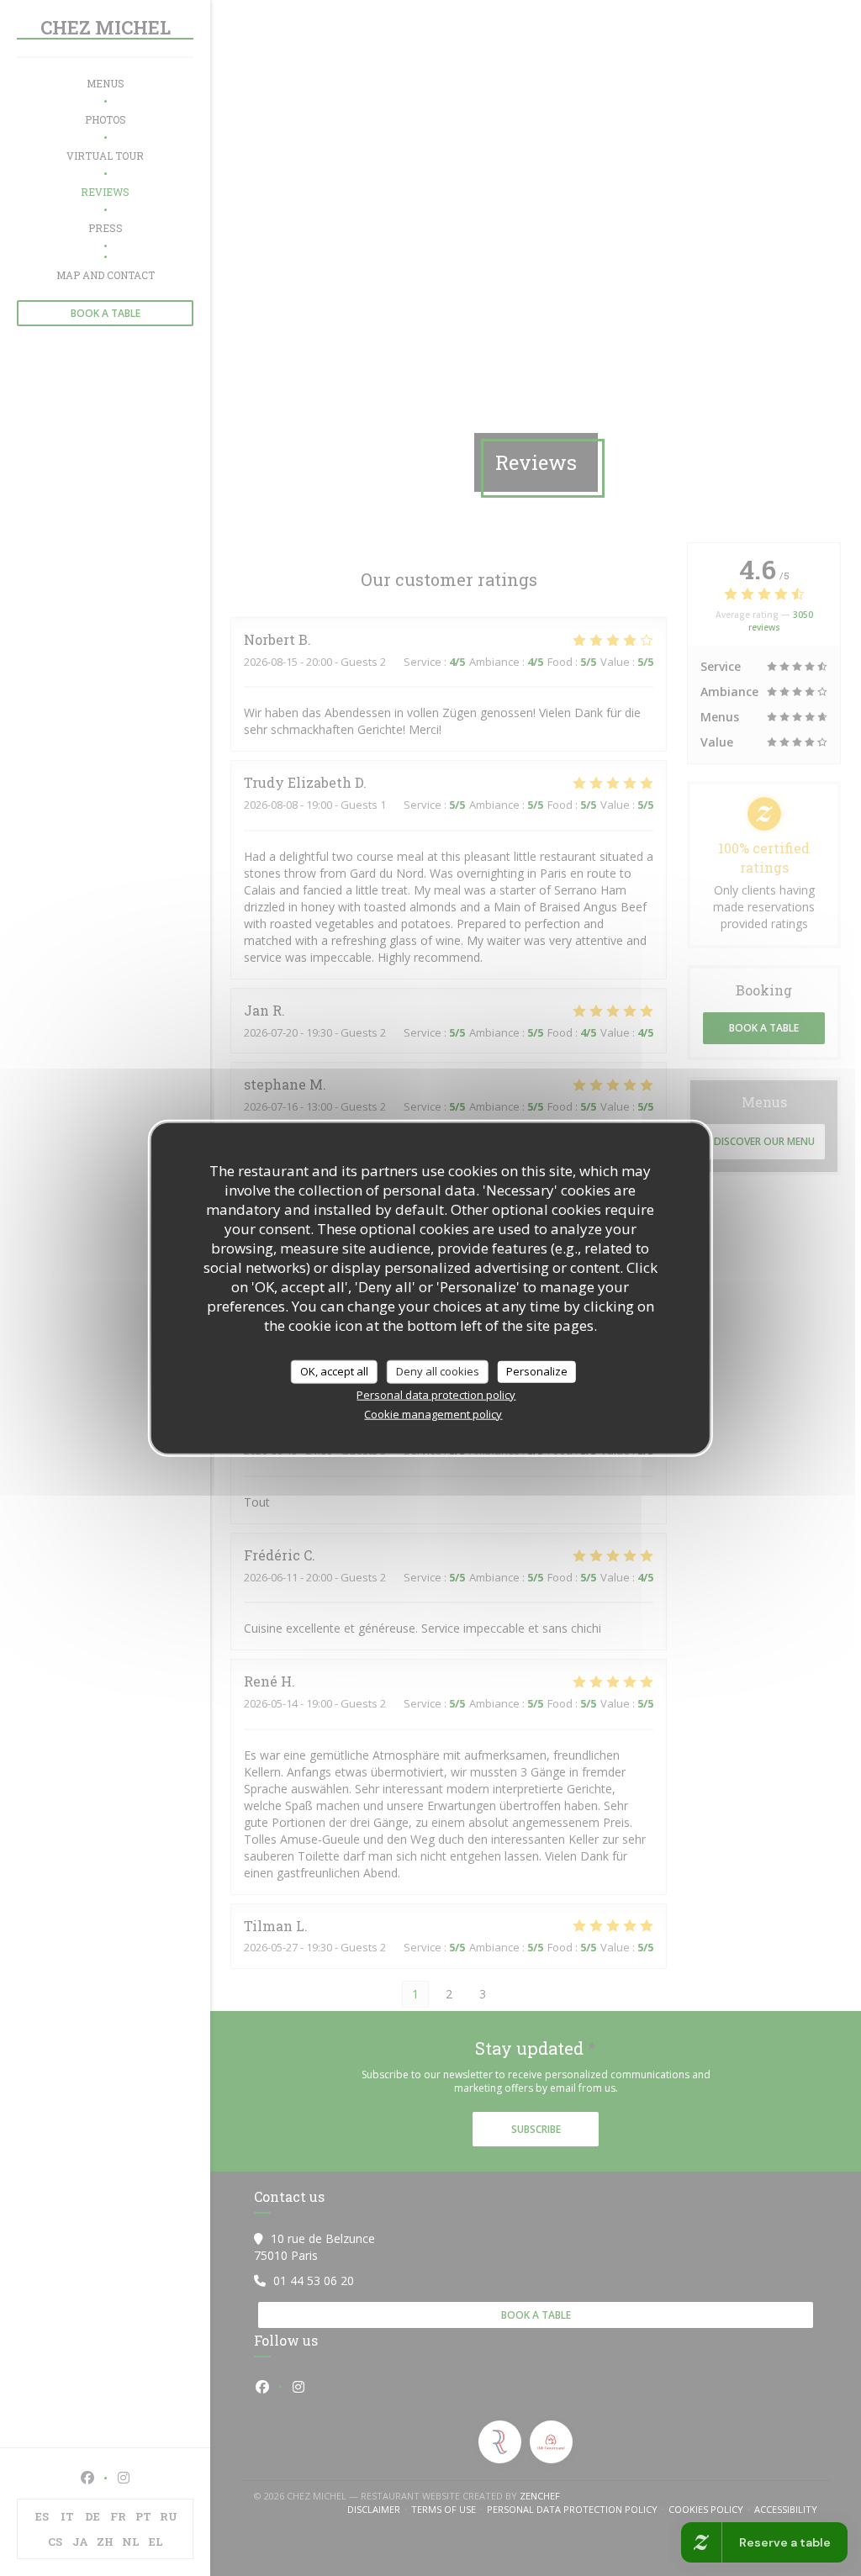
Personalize (537, 1371)
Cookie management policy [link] (433, 1413)
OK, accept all (334, 1371)
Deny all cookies (438, 1371)
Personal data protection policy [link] (436, 1394)
